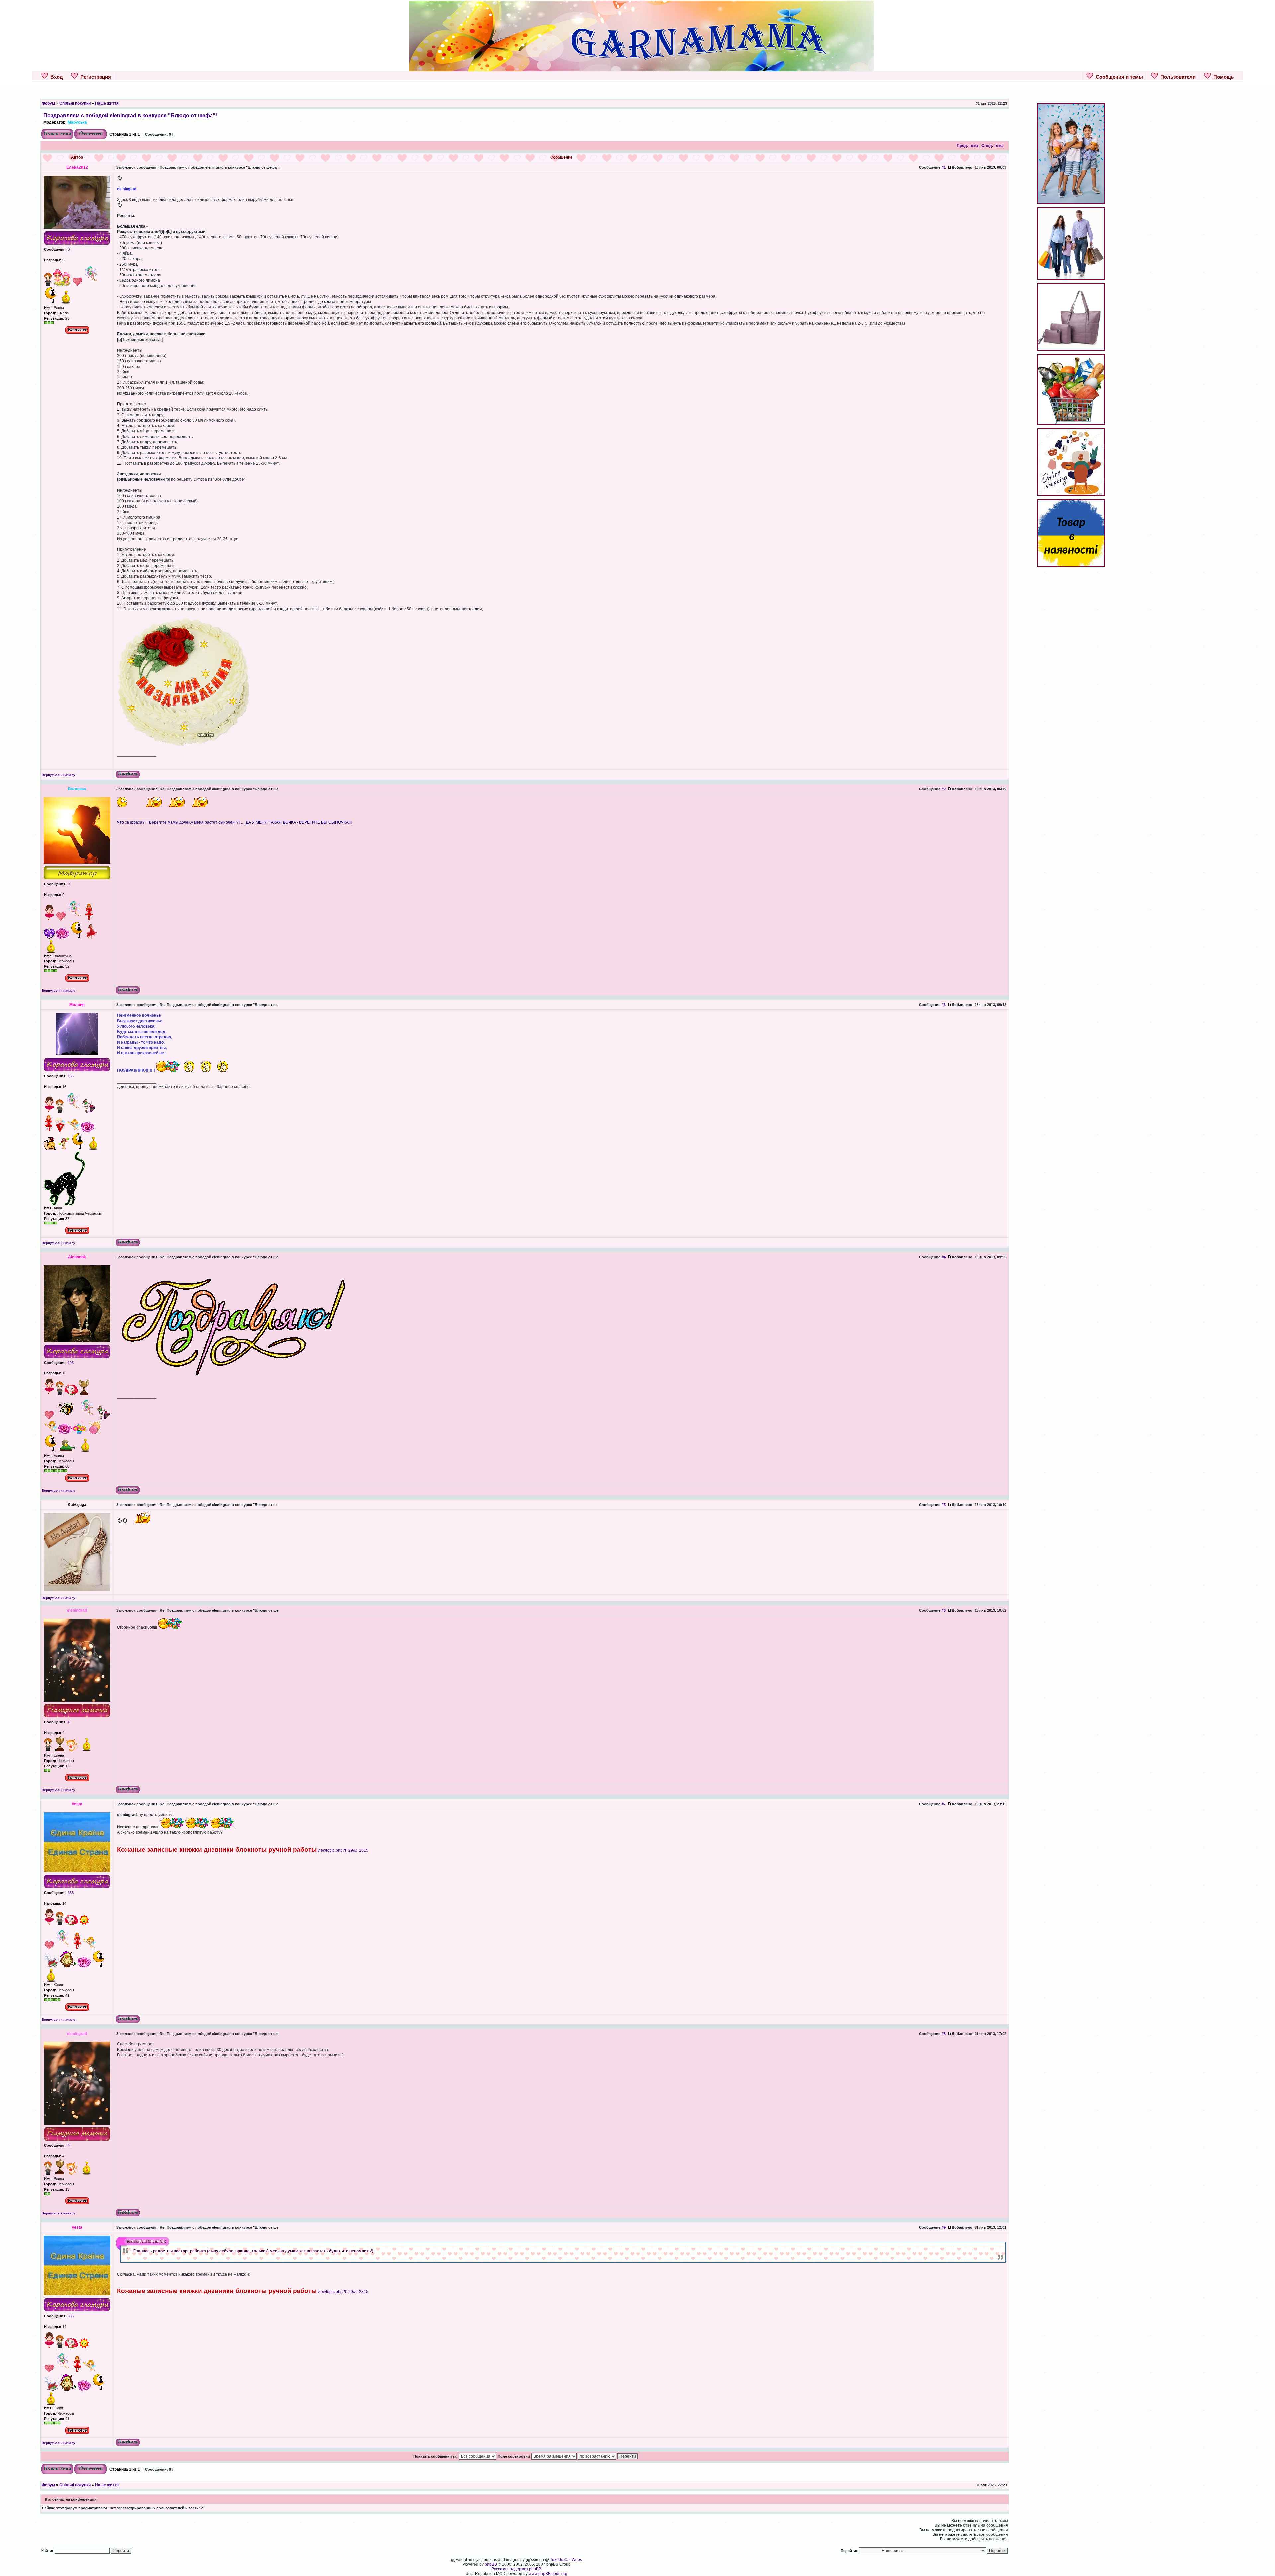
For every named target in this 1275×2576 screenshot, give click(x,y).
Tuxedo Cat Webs (566, 2560)
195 (70, 1363)
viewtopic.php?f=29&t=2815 (343, 1850)
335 (70, 1893)
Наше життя (107, 103)
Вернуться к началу (59, 775)
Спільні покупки (75, 103)
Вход (55, 77)
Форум (48, 103)
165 (70, 1076)
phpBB (491, 2564)
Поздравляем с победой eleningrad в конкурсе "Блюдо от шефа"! (130, 115)
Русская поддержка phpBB (516, 2569)
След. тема (993, 146)
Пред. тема (968, 146)
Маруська (77, 122)
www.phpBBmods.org (548, 2574)
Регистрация (94, 77)
